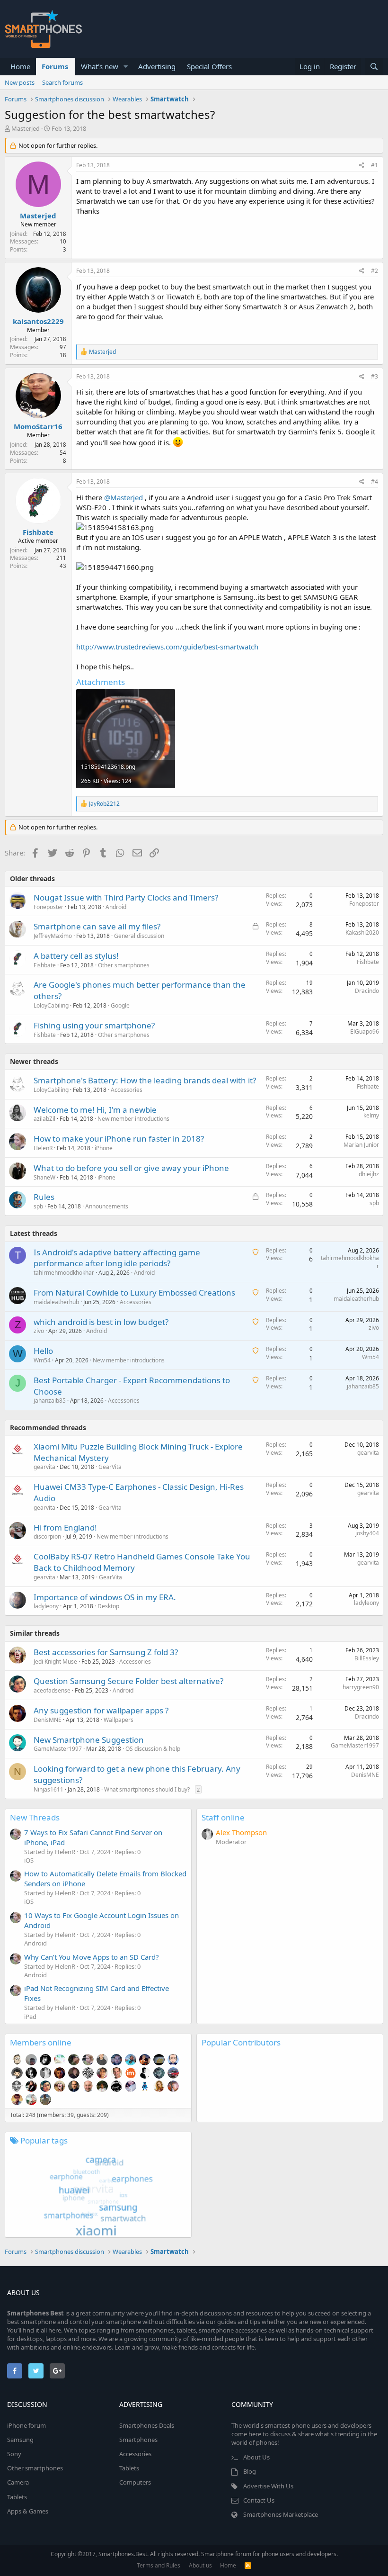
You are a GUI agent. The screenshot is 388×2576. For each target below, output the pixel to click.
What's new (100, 66)
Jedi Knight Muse (55, 1662)
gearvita (44, 1467)
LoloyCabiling (51, 1005)
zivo (39, 1331)
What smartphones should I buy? (147, 1789)
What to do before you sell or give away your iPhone (131, 1168)
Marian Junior (361, 1145)
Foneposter (48, 907)
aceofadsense (52, 1690)
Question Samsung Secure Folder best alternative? (128, 1681)
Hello (43, 1351)
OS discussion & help (153, 1749)
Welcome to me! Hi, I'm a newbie (95, 1110)
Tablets (17, 2497)
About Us (256, 2457)
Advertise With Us (268, 2486)
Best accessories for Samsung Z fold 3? (106, 1652)
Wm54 (42, 1360)
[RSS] (248, 2565)
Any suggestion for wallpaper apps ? (101, 1710)
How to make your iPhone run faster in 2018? (119, 1139)
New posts (20, 82)
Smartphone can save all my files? (97, 926)
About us (200, 2565)
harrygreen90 (361, 1687)
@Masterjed (123, 497)
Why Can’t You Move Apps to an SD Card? (92, 1957)
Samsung (20, 2440)
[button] (126, 67)
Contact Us (259, 2500)
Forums (55, 66)
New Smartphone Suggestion (89, 1740)
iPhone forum (26, 2425)
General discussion (139, 936)
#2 (375, 271)
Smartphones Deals (147, 2425)
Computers (135, 2482)
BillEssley (367, 1658)
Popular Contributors (241, 2042)
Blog (250, 2471)
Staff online (223, 1817)
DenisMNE (48, 1720)
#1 (375, 165)
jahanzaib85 (50, 1401)
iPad (30, 2017)
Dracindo (367, 991)
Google (120, 1005)
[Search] (374, 67)
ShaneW (44, 1177)
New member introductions (133, 1119)
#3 (375, 376)
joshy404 (367, 1533)
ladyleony (46, 1606)
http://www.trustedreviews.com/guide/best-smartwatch (167, 647)
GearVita (110, 1467)
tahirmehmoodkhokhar (64, 1273)
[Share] (362, 166)
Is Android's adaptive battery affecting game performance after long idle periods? (117, 1258)
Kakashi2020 (362, 932)
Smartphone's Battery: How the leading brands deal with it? (145, 1080)
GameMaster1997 (58, 1749)
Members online (41, 2042)
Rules (44, 1197)
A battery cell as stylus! (76, 956)
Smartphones (138, 2440)
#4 (375, 482)
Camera (18, 2482)
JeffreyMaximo (53, 936)
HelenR (43, 1148)
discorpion (47, 1536)
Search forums (62, 82)
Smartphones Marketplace (281, 2514)
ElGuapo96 (365, 1031)
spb (374, 1203)
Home (20, 66)
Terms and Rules (159, 2565)
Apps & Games (28, 2511)
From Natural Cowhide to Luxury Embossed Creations (134, 1293)
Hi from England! (65, 1527)
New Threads (35, 1817)
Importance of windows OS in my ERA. (105, 1597)
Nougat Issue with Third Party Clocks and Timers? (126, 897)
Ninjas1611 (48, 1789)
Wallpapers (119, 1720)
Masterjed (26, 128)
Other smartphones (124, 965)
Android (116, 907)
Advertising (157, 66)
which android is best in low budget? (101, 1322)
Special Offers (209, 66)
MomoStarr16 (38, 426)
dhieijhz (369, 1174)
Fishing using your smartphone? (94, 1025)
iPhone (104, 1148)
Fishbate (38, 532)
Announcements (107, 1206)
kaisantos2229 (38, 321)
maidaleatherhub (56, 1302)
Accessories (127, 1090)
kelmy (371, 1115)
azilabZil (44, 1119)
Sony (14, 2454)
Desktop (108, 1606)
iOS (29, 1860)
